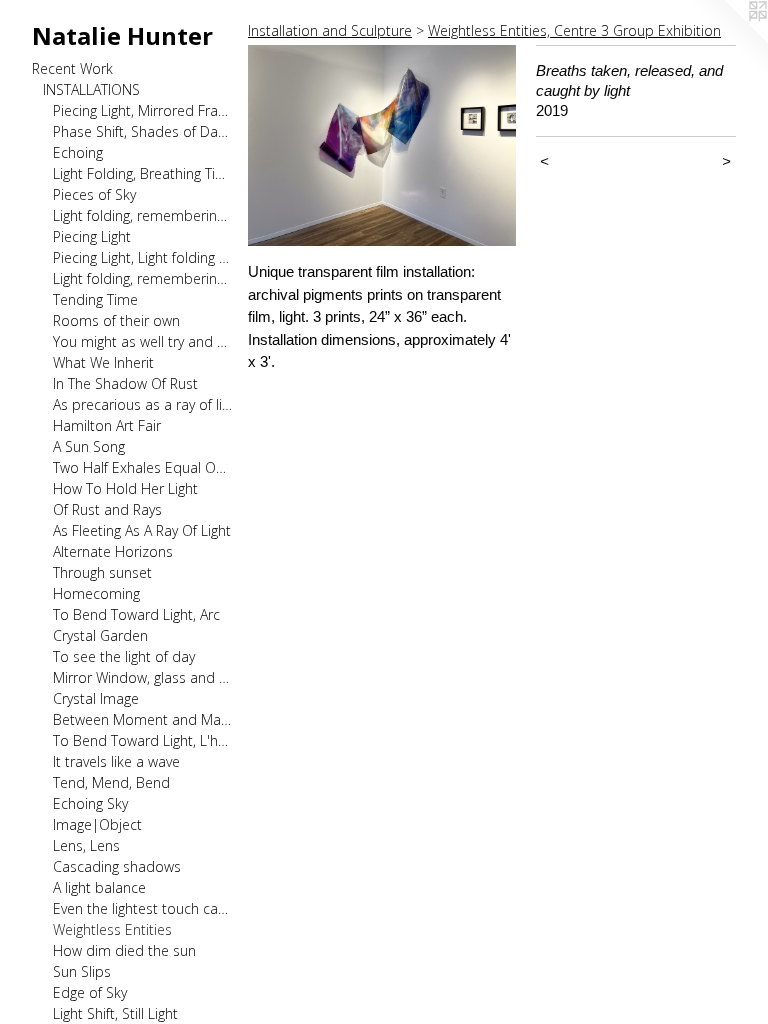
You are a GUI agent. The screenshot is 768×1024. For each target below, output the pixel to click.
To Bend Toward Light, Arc (136, 614)
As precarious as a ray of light (142, 404)
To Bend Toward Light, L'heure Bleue (142, 740)
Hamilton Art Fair (107, 425)
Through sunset (102, 572)
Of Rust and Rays (107, 509)
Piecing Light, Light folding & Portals (142, 257)
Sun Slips (82, 971)
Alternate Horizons (113, 551)
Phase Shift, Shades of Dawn (142, 131)
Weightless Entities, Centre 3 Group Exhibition (574, 30)
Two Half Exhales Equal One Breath (142, 467)
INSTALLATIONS (91, 89)
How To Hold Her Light (125, 488)
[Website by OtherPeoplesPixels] (728, 40)
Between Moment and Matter (142, 719)
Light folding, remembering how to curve (142, 278)
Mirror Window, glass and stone (142, 677)
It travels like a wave (116, 761)
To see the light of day (124, 656)
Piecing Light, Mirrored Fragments (142, 110)
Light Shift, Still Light (115, 1013)
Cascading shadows (117, 866)
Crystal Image (96, 698)
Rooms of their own (116, 320)
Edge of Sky (90, 992)
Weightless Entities (112, 929)
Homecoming (96, 593)
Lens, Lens (86, 845)
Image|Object (97, 824)
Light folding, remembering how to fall (142, 215)
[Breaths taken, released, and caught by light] (382, 145)
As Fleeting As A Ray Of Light (142, 530)
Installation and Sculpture (330, 30)
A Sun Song (89, 446)
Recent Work (72, 68)
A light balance (99, 887)
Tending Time (95, 299)
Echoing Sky (90, 803)
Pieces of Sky (94, 194)
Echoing (78, 152)
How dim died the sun (124, 950)
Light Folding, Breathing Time (142, 173)
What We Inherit (103, 362)
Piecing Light (92, 236)
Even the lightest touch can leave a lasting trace (142, 908)
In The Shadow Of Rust (125, 383)
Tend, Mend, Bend (111, 782)
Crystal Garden (100, 635)
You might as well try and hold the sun (142, 341)
